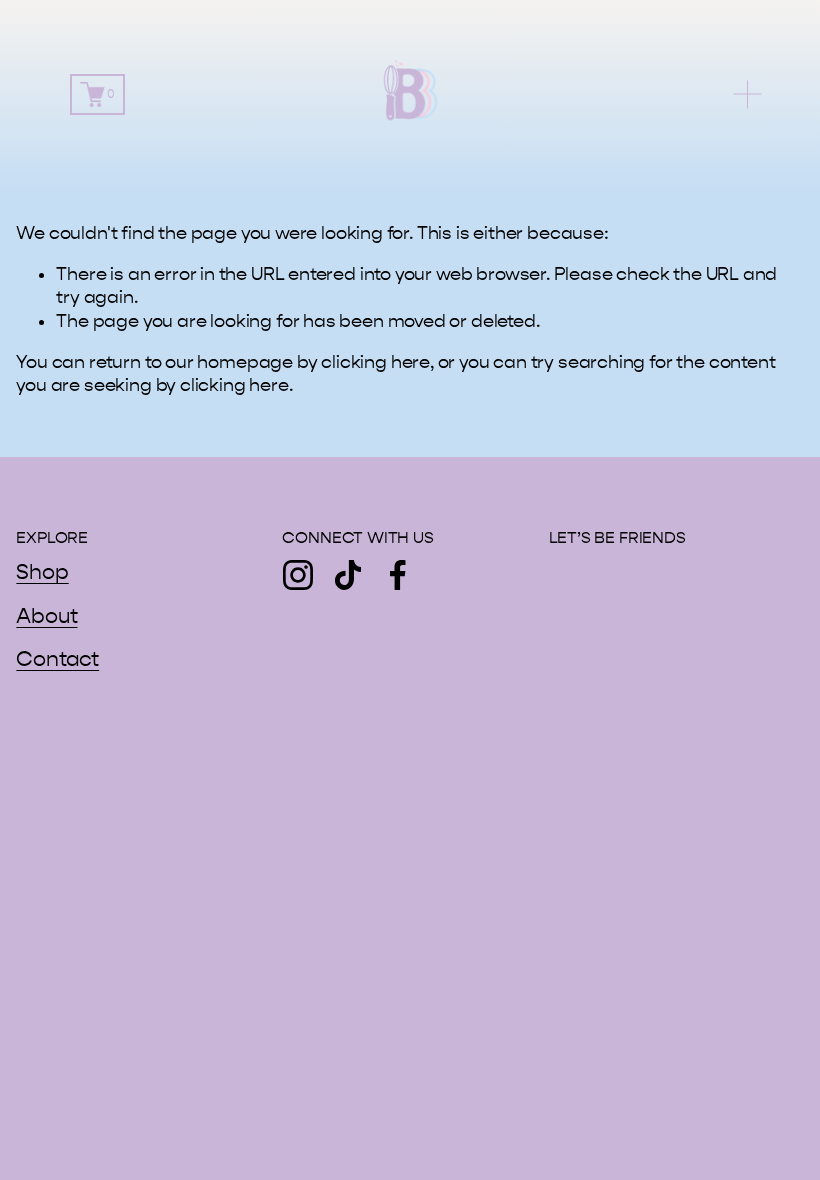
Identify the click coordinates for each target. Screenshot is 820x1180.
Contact (57, 659)
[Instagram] (298, 575)
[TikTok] (348, 575)
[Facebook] (398, 575)
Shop (42, 572)
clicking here (375, 362)
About (46, 616)
